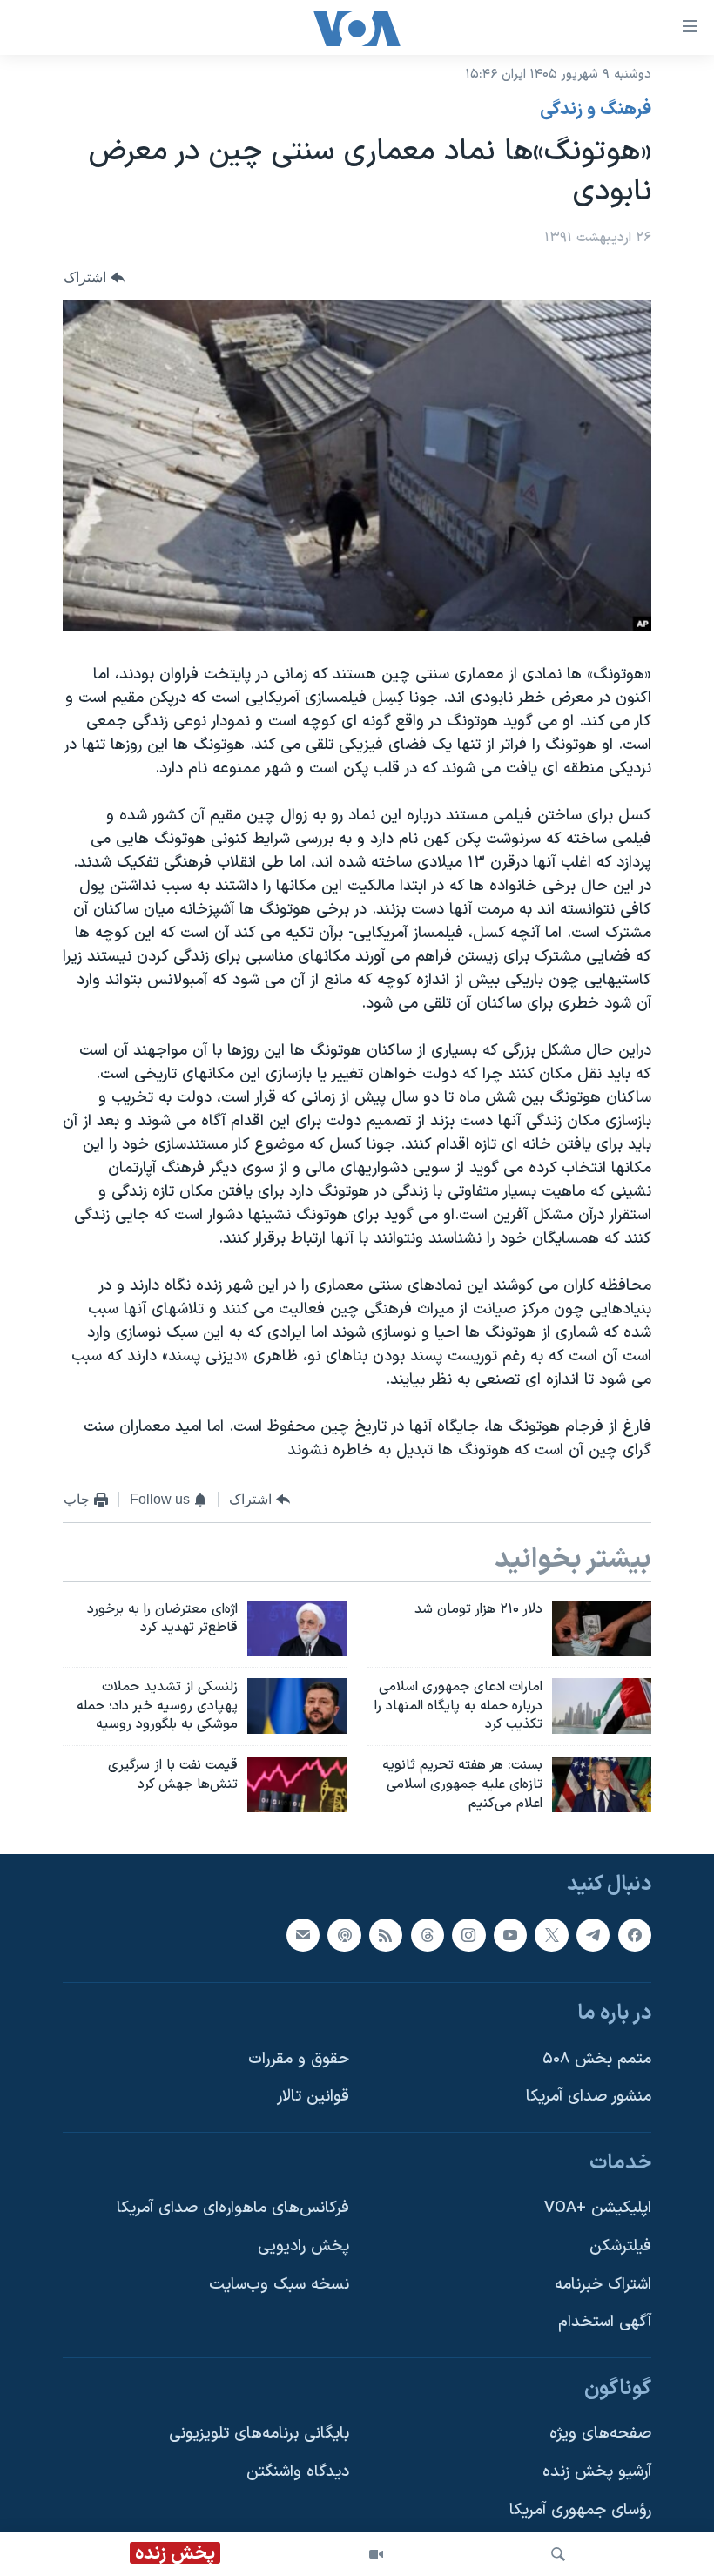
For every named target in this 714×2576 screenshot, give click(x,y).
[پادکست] (344, 1934)
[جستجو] (558, 2554)
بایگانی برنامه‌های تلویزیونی (259, 2434)
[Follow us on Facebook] (635, 1934)
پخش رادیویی (303, 2246)
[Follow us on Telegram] (593, 1934)
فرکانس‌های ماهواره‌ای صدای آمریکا (233, 2208)
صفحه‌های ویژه (600, 2434)
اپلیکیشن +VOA (598, 2208)
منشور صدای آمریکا (589, 2097)
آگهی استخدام (605, 2322)
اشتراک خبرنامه (603, 2285)
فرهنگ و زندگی (596, 110)
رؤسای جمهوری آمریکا (580, 2510)
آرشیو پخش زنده (597, 2472)
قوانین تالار (313, 2097)
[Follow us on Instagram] (468, 1934)
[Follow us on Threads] (428, 1934)
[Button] (94, 277)
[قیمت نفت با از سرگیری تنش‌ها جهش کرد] (297, 1784)
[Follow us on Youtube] (510, 1934)
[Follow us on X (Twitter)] (551, 1934)
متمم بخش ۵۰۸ (597, 2058)
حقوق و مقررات (299, 2058)
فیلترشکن (620, 2246)
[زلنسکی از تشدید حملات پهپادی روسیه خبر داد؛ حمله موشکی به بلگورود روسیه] (297, 1706)
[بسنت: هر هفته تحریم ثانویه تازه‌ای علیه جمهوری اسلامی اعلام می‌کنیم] (602, 1784)
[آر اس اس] (386, 1934)
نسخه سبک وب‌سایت (279, 2285)
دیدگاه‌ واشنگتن (298, 2472)
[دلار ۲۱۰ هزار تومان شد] (602, 1629)
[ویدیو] (376, 2554)
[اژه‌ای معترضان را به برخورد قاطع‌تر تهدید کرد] (297, 1629)
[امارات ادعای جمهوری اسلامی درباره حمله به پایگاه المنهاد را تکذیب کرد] (602, 1706)
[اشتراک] (303, 1934)
